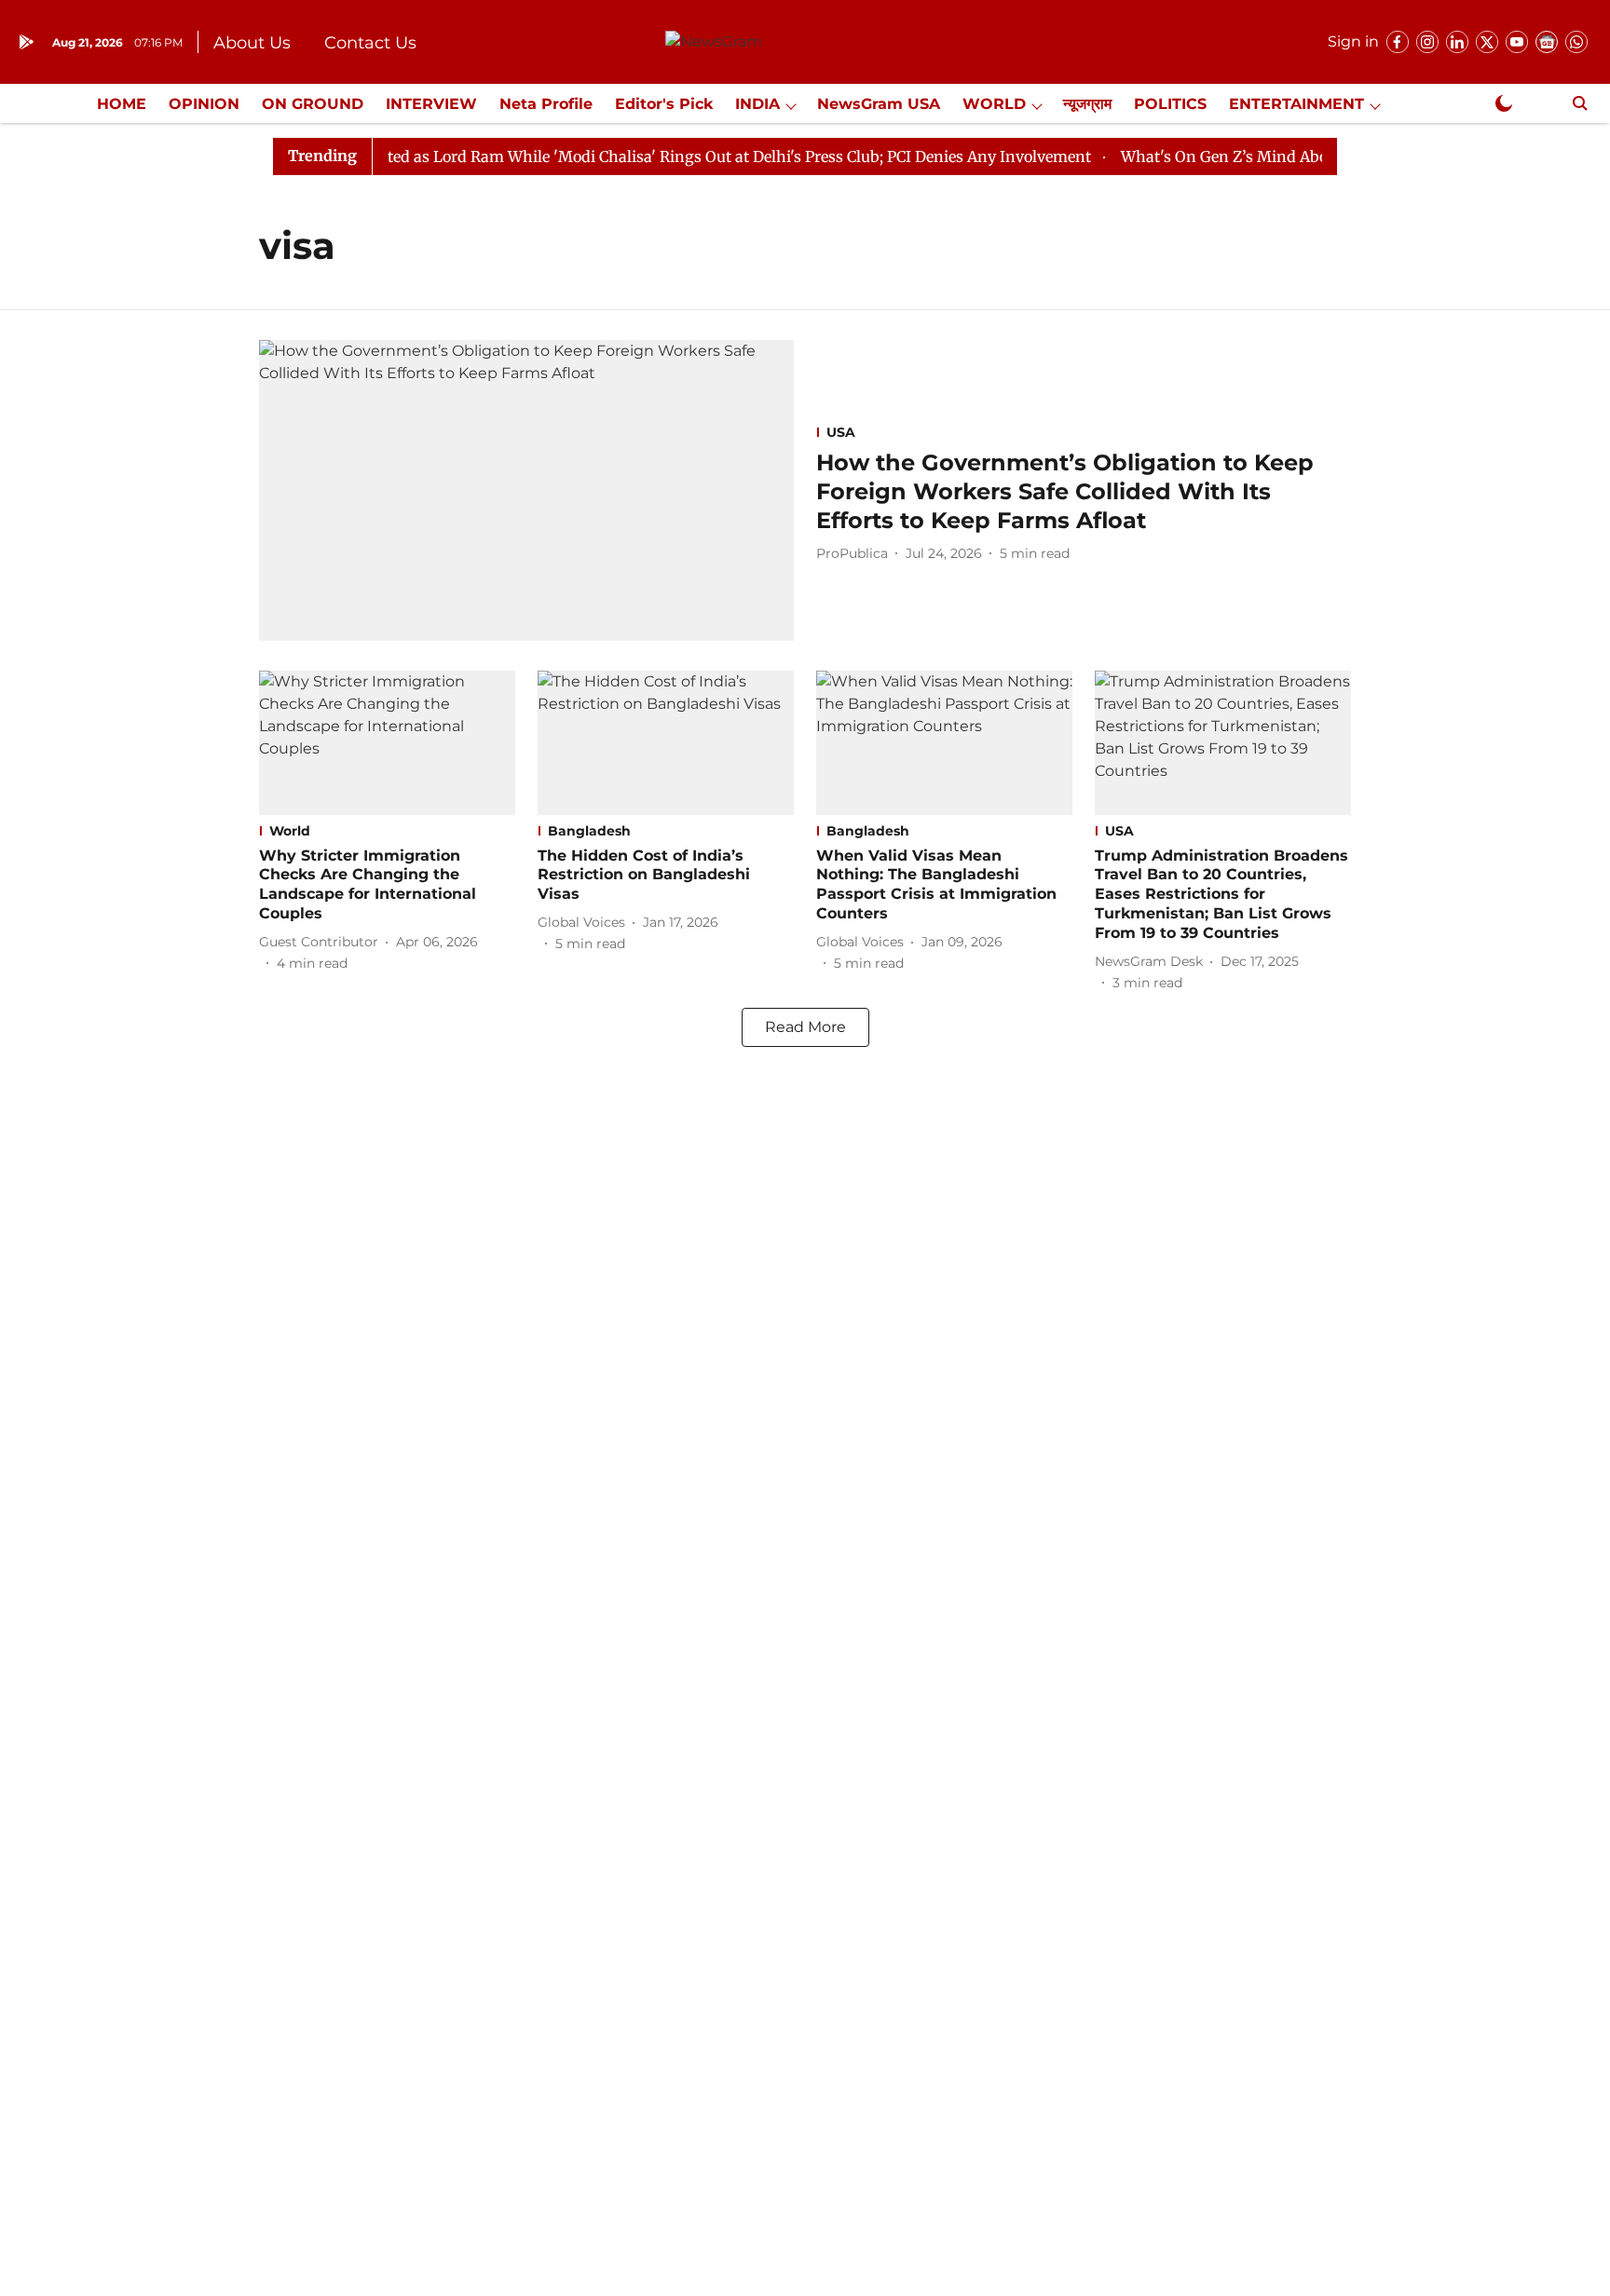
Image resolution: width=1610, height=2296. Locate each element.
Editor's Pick (664, 104)
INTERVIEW (431, 104)
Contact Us (370, 43)
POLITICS (1170, 104)
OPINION (204, 104)
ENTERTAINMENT (1296, 104)
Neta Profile (546, 104)
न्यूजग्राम (1087, 104)
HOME (122, 104)
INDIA (757, 104)
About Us (252, 43)
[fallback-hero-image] (526, 490)
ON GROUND (313, 104)
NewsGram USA (879, 104)
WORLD (994, 104)
